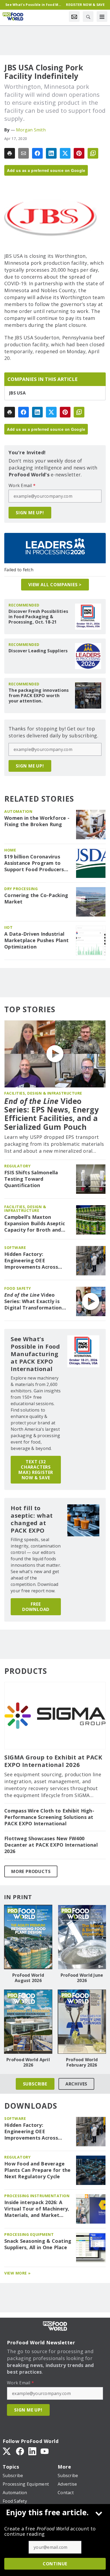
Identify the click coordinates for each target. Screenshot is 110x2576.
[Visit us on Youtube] (45, 2451)
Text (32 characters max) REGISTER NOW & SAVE (36, 1470)
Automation (18, 811)
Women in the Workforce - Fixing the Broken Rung (37, 821)
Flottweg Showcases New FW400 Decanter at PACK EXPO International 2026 (51, 1845)
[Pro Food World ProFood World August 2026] (28, 1937)
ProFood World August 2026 (28, 1978)
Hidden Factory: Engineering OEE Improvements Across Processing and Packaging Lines (36, 1261)
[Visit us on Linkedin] (32, 2451)
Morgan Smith (31, 130)
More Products (31, 1871)
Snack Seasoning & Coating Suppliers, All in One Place (38, 2244)
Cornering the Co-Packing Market (36, 899)
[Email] (23, 153)
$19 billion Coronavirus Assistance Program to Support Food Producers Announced (34, 863)
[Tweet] (65, 153)
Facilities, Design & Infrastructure (43, 1093)
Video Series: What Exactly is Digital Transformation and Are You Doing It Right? (33, 1301)
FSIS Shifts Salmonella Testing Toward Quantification (31, 1179)
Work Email (22, 485)
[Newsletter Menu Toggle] (74, 17)
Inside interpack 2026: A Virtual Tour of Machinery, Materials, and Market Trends (37, 2209)
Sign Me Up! (30, 513)
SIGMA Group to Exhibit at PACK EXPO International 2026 (53, 1761)
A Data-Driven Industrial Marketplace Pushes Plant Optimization (36, 940)
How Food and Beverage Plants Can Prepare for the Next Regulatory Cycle (38, 2170)
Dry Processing (21, 889)
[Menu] (102, 17)
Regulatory (17, 1166)
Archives (76, 2084)
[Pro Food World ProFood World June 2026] (82, 1937)
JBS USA (17, 393)
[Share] (37, 153)
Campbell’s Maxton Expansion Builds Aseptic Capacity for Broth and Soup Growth (35, 1224)
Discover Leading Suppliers (38, 651)
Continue (55, 2564)
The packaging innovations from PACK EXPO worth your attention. (39, 696)
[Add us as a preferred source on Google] (93, 153)
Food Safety (18, 1288)
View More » (17, 2273)
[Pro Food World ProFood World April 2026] (28, 2022)
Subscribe (35, 2084)
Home (10, 850)
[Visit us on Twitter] (7, 2451)
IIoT (8, 927)
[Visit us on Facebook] (20, 2451)
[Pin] (79, 153)
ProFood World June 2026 (82, 1978)
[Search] (88, 17)
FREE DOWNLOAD (36, 1607)
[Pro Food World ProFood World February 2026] (82, 2022)
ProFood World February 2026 (82, 2062)
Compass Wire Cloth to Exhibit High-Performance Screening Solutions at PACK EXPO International (49, 1817)
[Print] (10, 153)
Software (15, 1247)
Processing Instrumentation (37, 2196)
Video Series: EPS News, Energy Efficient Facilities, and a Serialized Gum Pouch (52, 1114)
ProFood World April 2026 (28, 2062)
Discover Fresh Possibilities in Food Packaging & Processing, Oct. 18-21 (38, 617)
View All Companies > (55, 585)
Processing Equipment (29, 2234)
